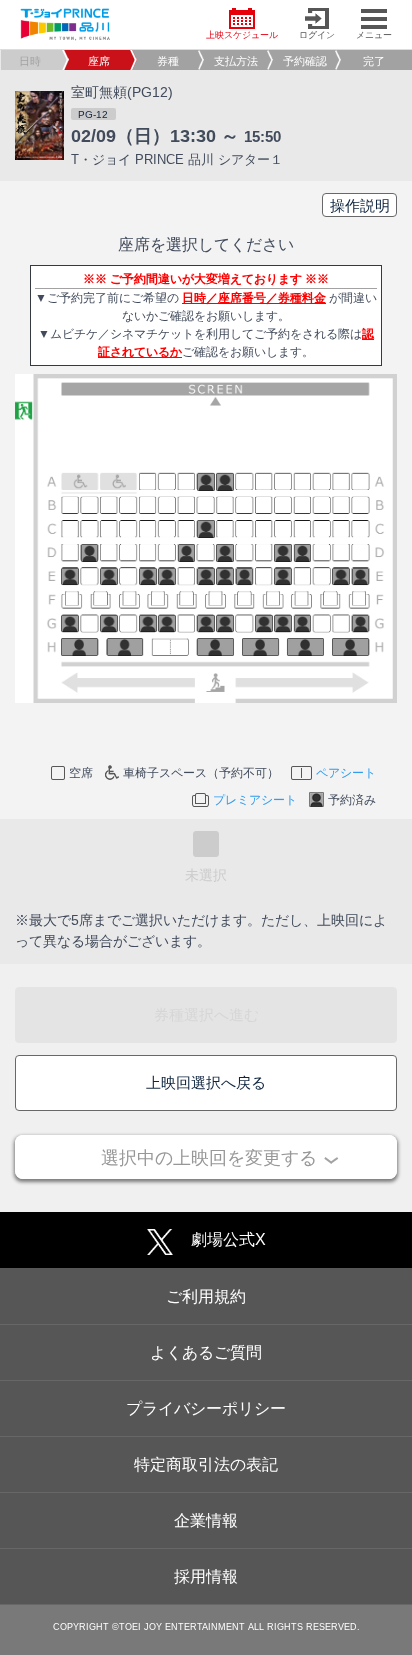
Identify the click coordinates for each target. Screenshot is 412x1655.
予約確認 (305, 61)
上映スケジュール (242, 35)
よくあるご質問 (206, 1352)
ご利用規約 (206, 1296)
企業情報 (206, 1520)
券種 (168, 61)
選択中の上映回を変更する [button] (209, 1158)
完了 (374, 61)
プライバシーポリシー (206, 1408)
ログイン (317, 35)
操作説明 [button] (360, 205)
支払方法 (236, 61)
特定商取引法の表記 (206, 1464)
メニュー (374, 35)
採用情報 (206, 1576)
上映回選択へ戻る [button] (206, 1082)
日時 (30, 61)
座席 (99, 61)
